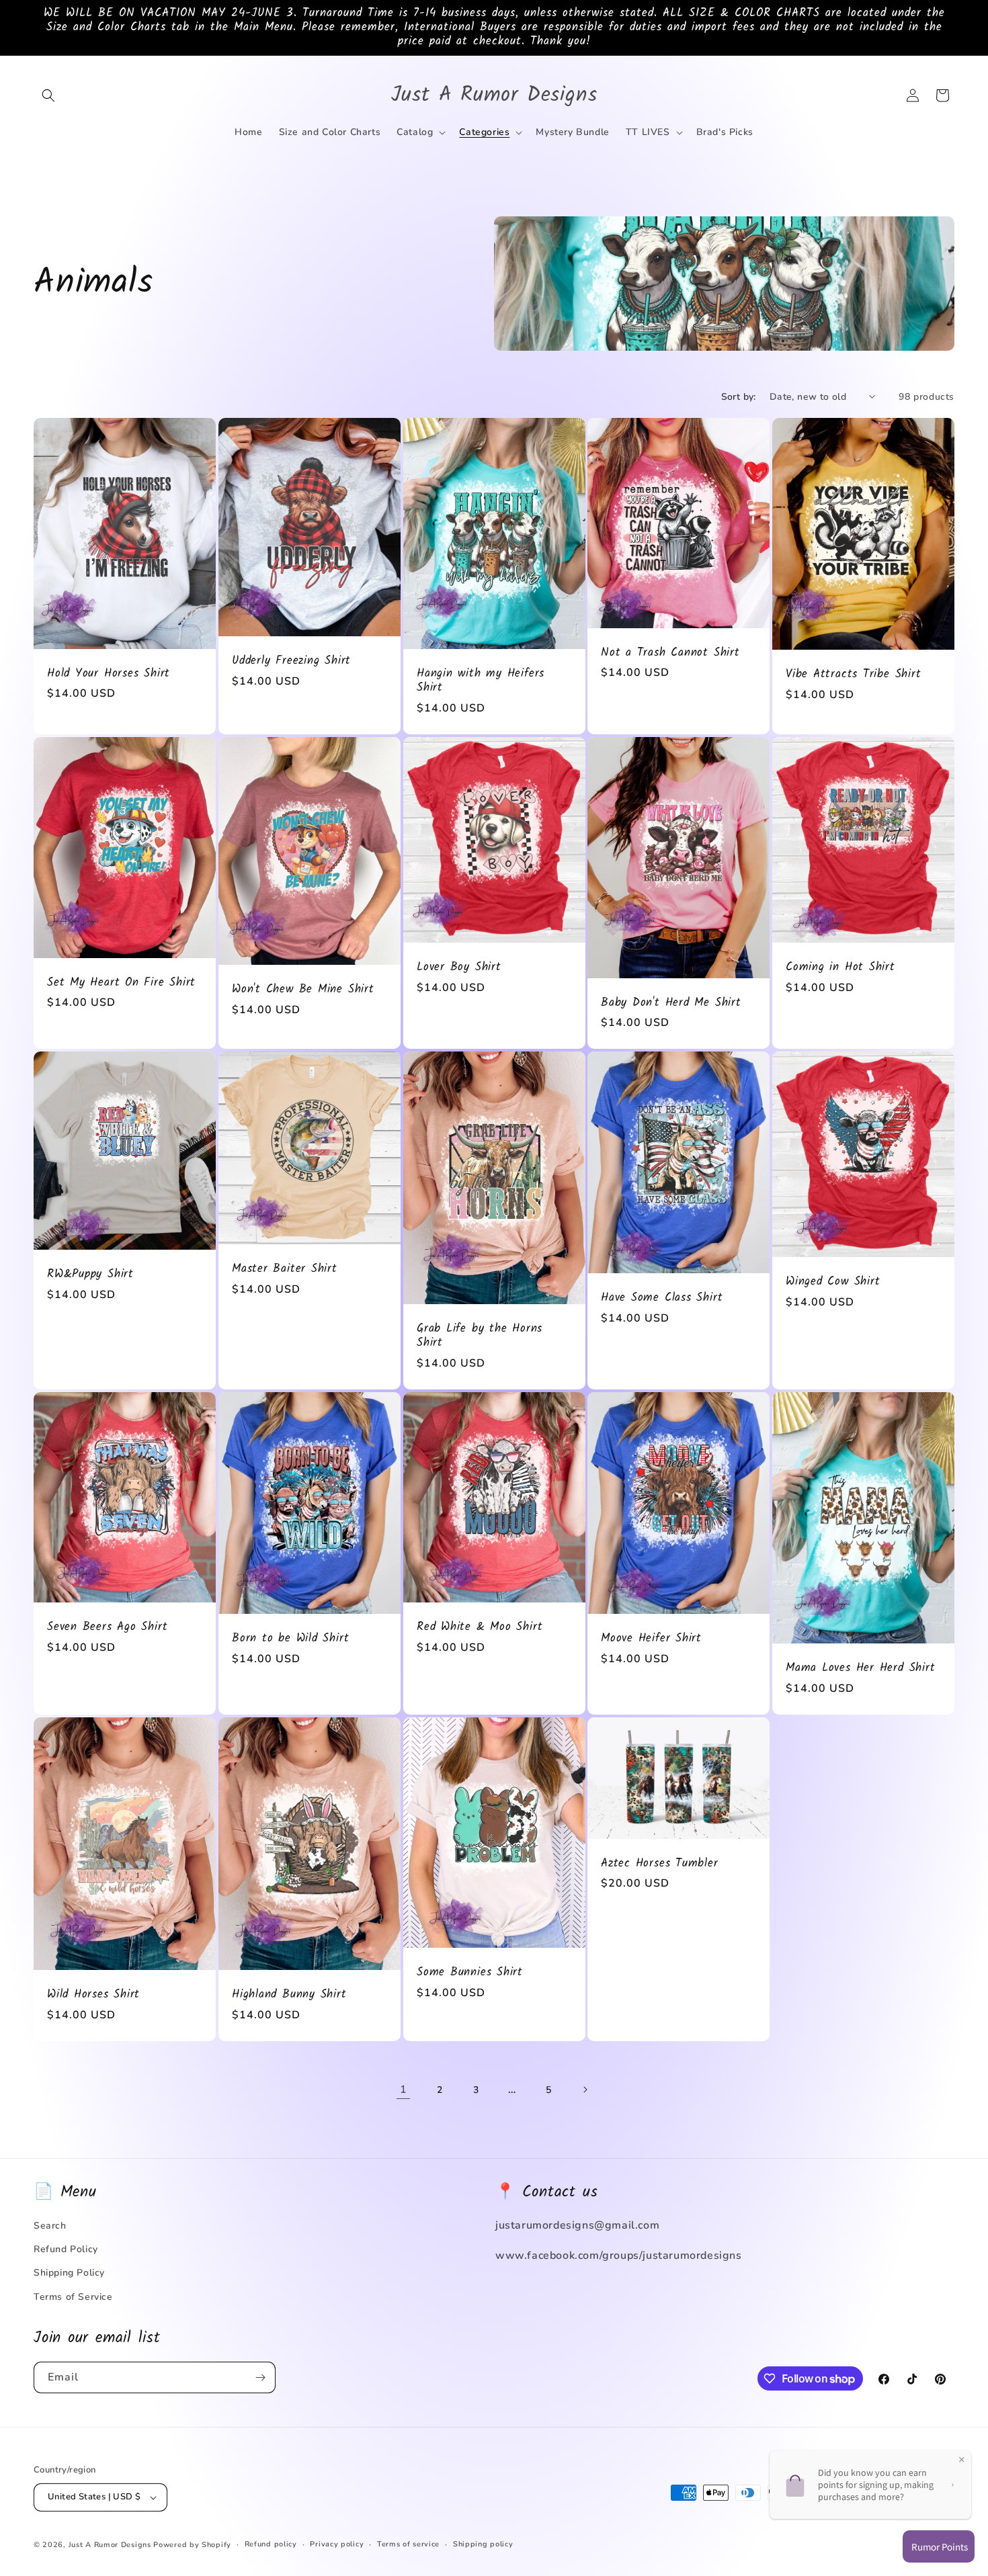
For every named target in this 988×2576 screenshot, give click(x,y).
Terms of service (408, 2544)
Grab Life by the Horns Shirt (480, 1337)
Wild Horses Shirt (93, 1995)
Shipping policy (483, 2544)
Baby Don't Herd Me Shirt (671, 1003)
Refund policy (271, 2544)
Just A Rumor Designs (110, 2545)
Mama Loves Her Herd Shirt (861, 1669)
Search (50, 2226)
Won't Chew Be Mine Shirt (303, 990)
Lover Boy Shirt (459, 968)
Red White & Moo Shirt (480, 1628)
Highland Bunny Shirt (289, 1995)
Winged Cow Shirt (833, 1282)
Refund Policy (66, 2249)
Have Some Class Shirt (662, 1299)
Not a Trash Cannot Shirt (670, 653)
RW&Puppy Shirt (90, 1276)
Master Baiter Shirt (285, 1270)
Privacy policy (337, 2544)
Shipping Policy (69, 2273)
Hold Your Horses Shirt (109, 674)
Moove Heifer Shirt (651, 1640)
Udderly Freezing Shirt (291, 661)
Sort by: (739, 397)
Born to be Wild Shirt (290, 1640)
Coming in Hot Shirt (840, 968)
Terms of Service (73, 2297)
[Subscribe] (260, 2377)
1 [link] (404, 2090)
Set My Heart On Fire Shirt (121, 983)
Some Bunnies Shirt (470, 1974)
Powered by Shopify (192, 2545)
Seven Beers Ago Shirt (107, 1628)
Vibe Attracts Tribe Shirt (854, 675)
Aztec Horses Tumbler (660, 1864)
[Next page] (585, 2090)
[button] (48, 95)
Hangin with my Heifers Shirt (481, 681)
